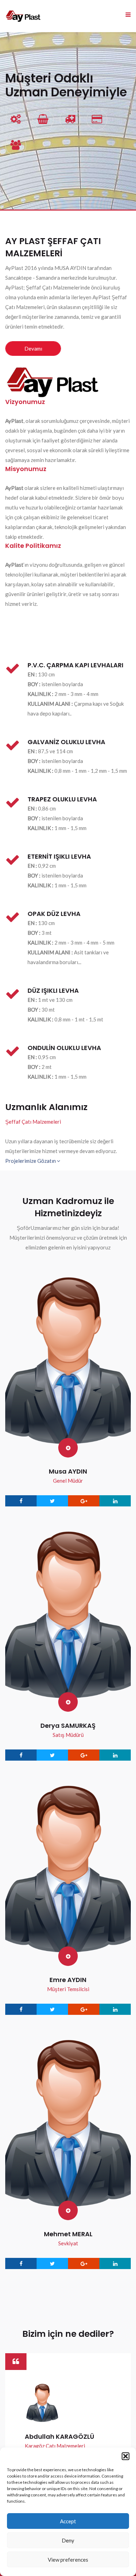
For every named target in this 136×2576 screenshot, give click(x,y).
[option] (68, 2441)
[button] (126, 2456)
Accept (68, 2521)
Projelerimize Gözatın (31, 1161)
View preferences (68, 2560)
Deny (68, 2540)
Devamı (33, 348)
